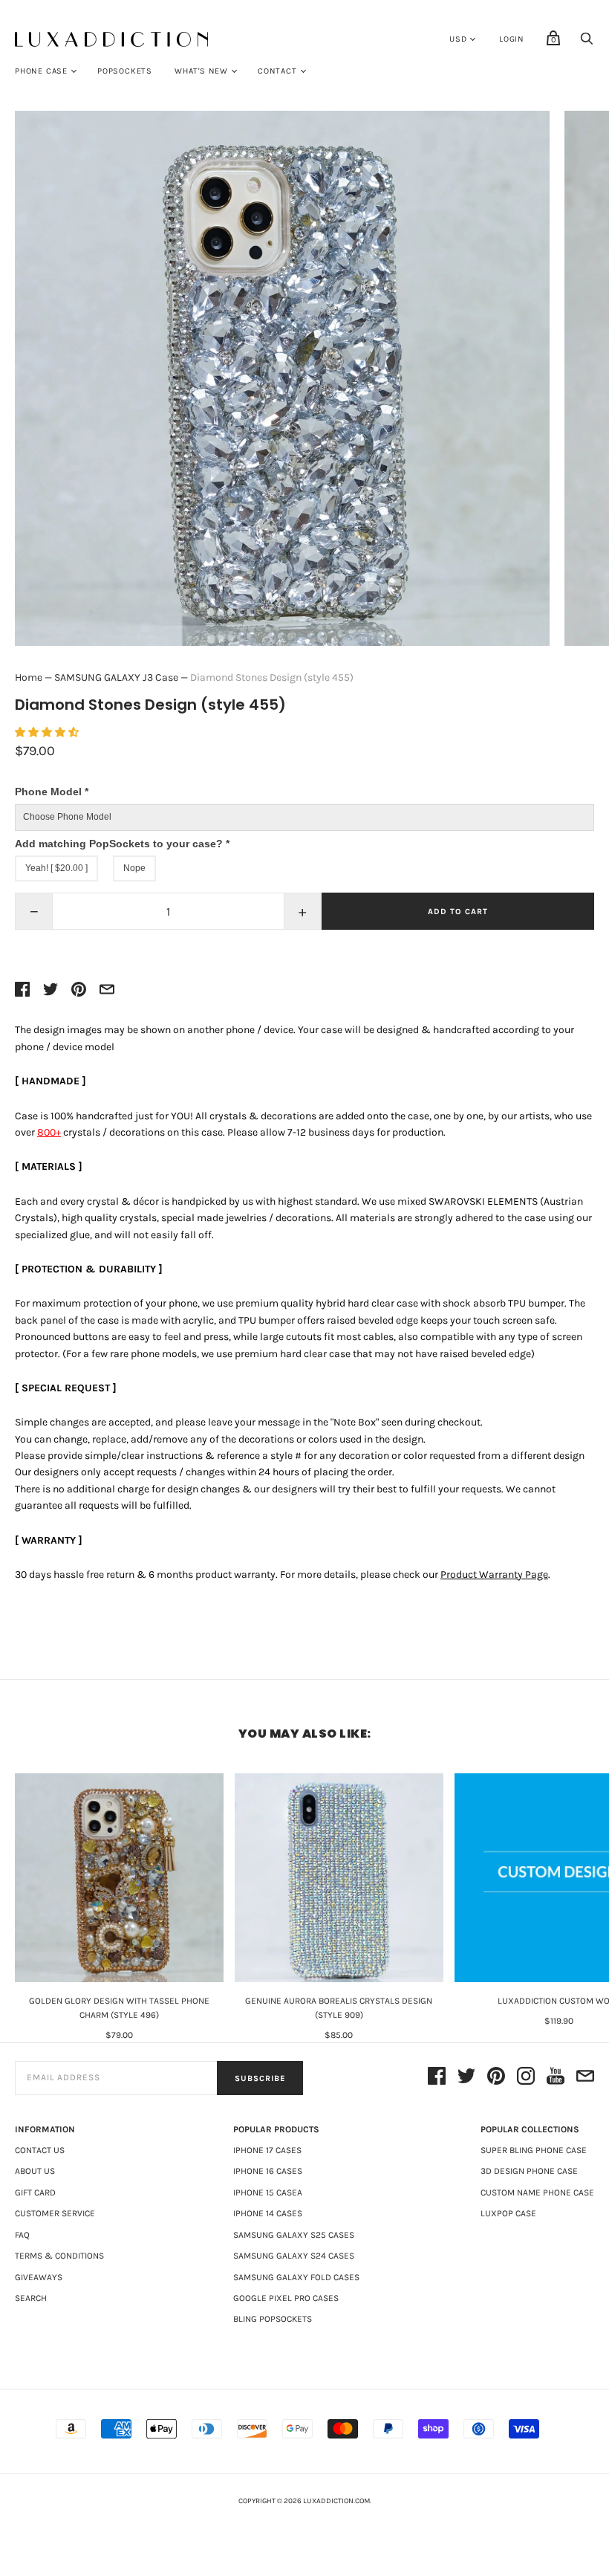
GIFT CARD (35, 2192)
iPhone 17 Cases (267, 2150)
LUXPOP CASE (508, 2213)
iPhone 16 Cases (268, 2171)
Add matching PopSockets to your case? (122, 844)
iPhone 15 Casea (268, 2192)
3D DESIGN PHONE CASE (529, 2171)
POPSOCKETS (125, 71)
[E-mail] (585, 2078)
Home (29, 677)
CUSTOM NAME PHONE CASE (537, 2192)
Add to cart (458, 912)
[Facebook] (437, 2078)
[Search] (587, 43)
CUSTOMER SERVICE (55, 2213)
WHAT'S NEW (201, 71)
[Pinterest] (496, 2078)
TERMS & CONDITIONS (59, 2256)
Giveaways (39, 2277)
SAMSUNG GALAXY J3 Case (116, 677)
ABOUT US (35, 2171)
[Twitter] (466, 2078)
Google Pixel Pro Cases (286, 2298)
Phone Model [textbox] (52, 792)
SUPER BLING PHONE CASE (534, 2150)
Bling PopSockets (273, 2319)
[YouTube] (556, 2078)
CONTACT (277, 71)
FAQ (22, 2235)
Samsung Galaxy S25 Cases (294, 2235)
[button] (48, 732)
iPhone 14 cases (268, 2213)
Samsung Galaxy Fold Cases (296, 2277)
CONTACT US (40, 2150)
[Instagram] (526, 2078)
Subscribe (260, 2078)
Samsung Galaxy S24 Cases (294, 2256)
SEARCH (31, 2298)
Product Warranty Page (494, 1575)
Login (512, 39)
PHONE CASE (41, 71)
